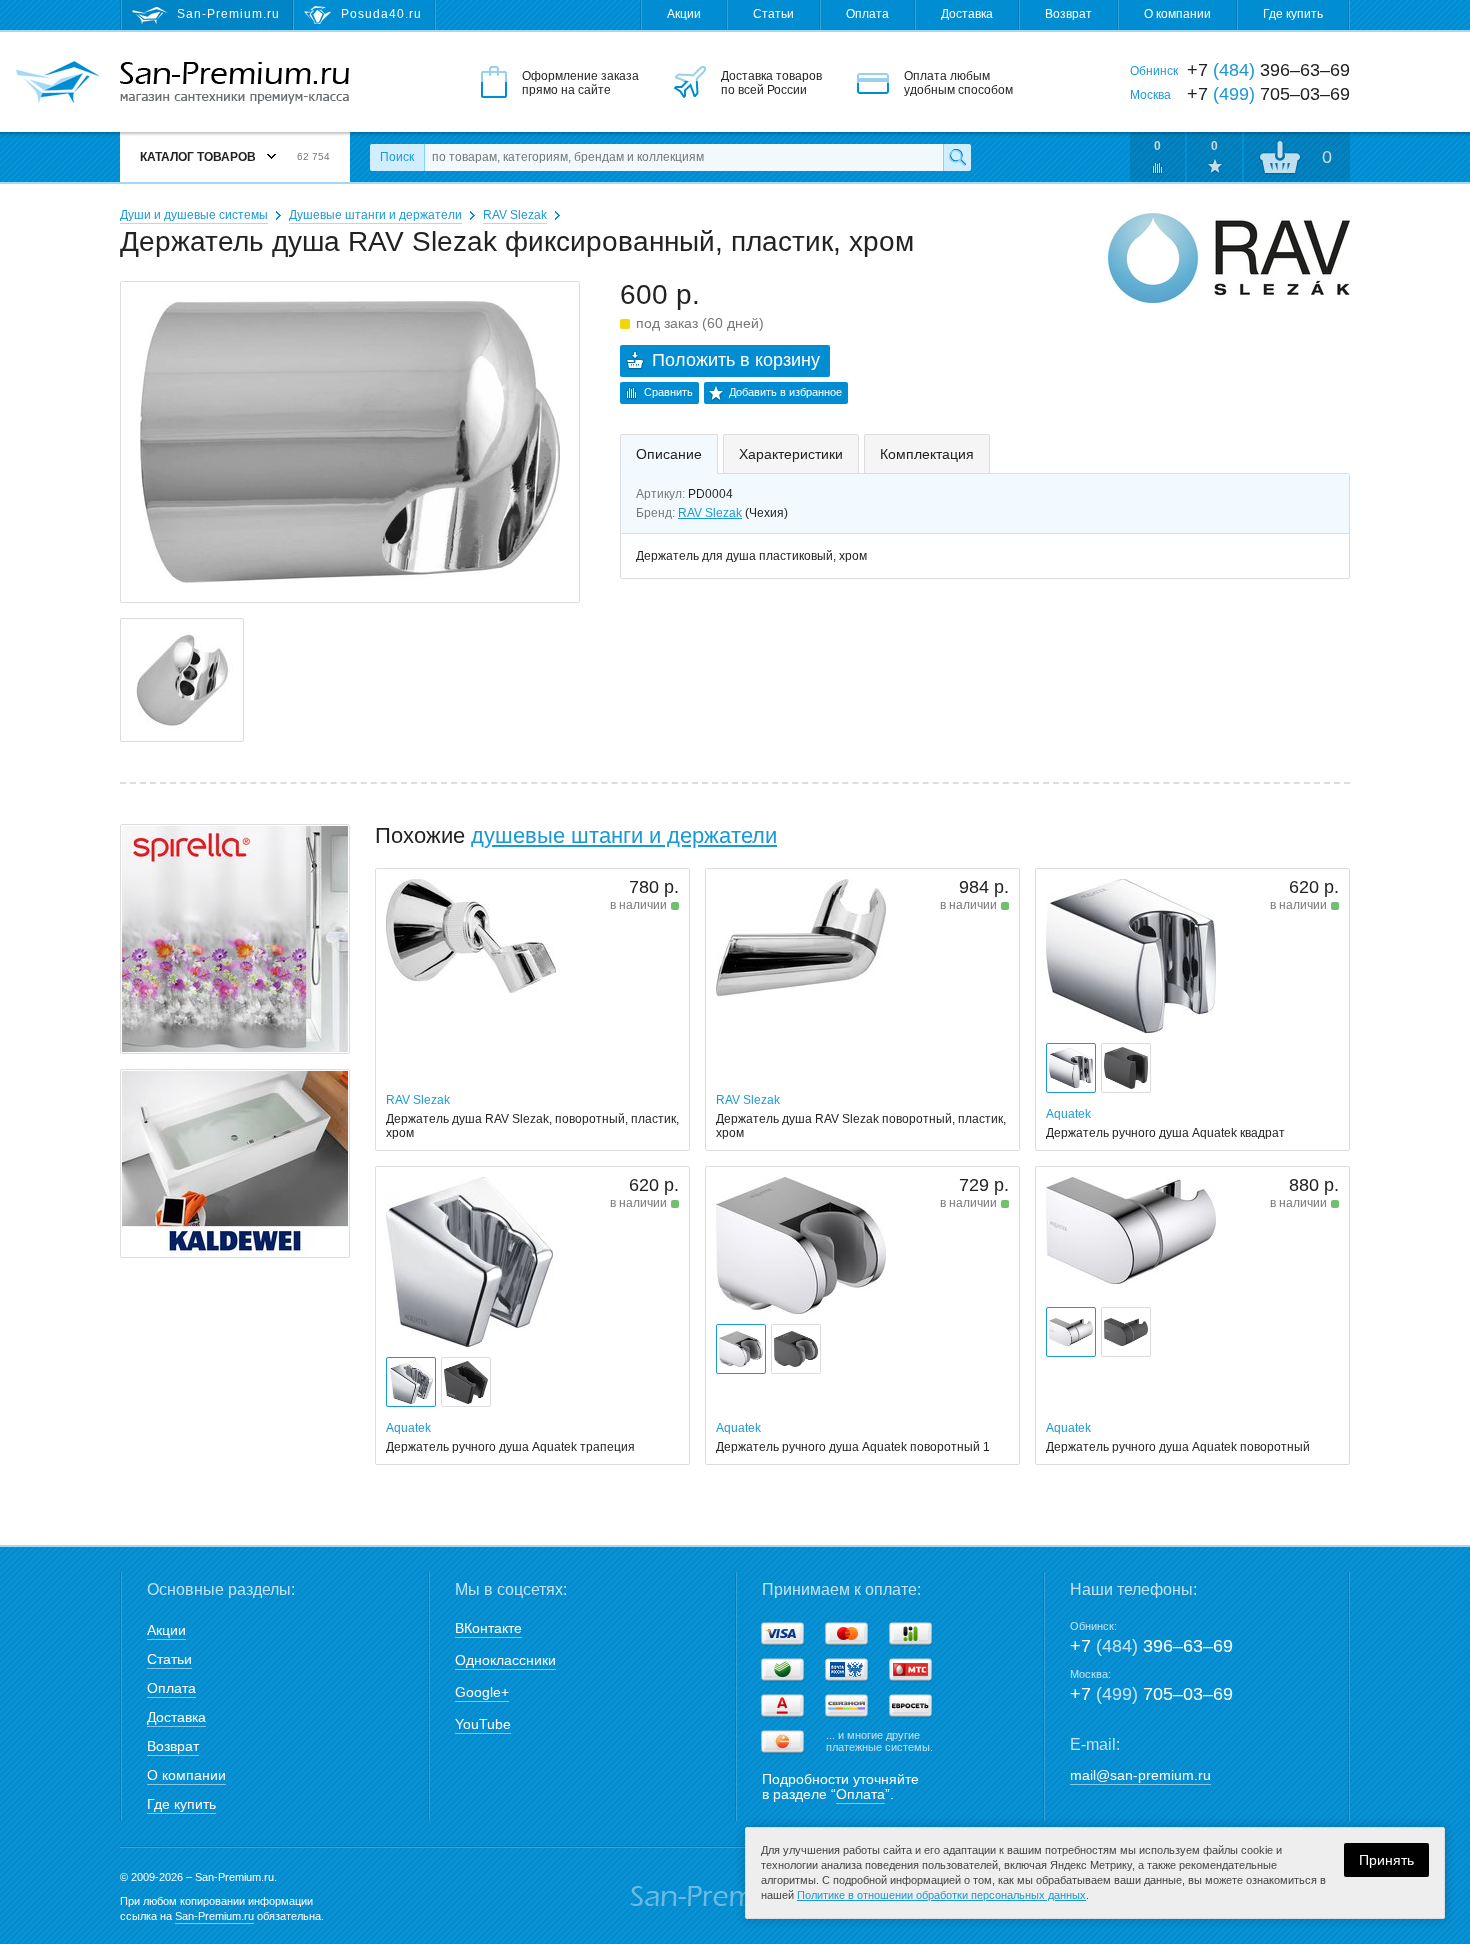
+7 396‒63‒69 (1151, 1646)
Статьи (773, 14)
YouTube (483, 1724)
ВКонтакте (488, 1628)
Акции (684, 14)
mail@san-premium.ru (1140, 1775)
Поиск (397, 157)
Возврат (1068, 14)
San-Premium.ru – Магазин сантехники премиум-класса (234, 83)
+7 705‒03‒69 (1151, 1694)
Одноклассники (505, 1660)
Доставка (967, 14)
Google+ (482, 1692)
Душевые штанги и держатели (375, 215)
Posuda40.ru (381, 14)
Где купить (1293, 14)
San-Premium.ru (214, 1916)
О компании (1177, 14)
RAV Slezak (515, 215)
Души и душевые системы (194, 215)
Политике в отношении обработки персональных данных (941, 1895)
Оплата (867, 14)
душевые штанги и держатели (624, 835)
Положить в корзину (736, 360)
